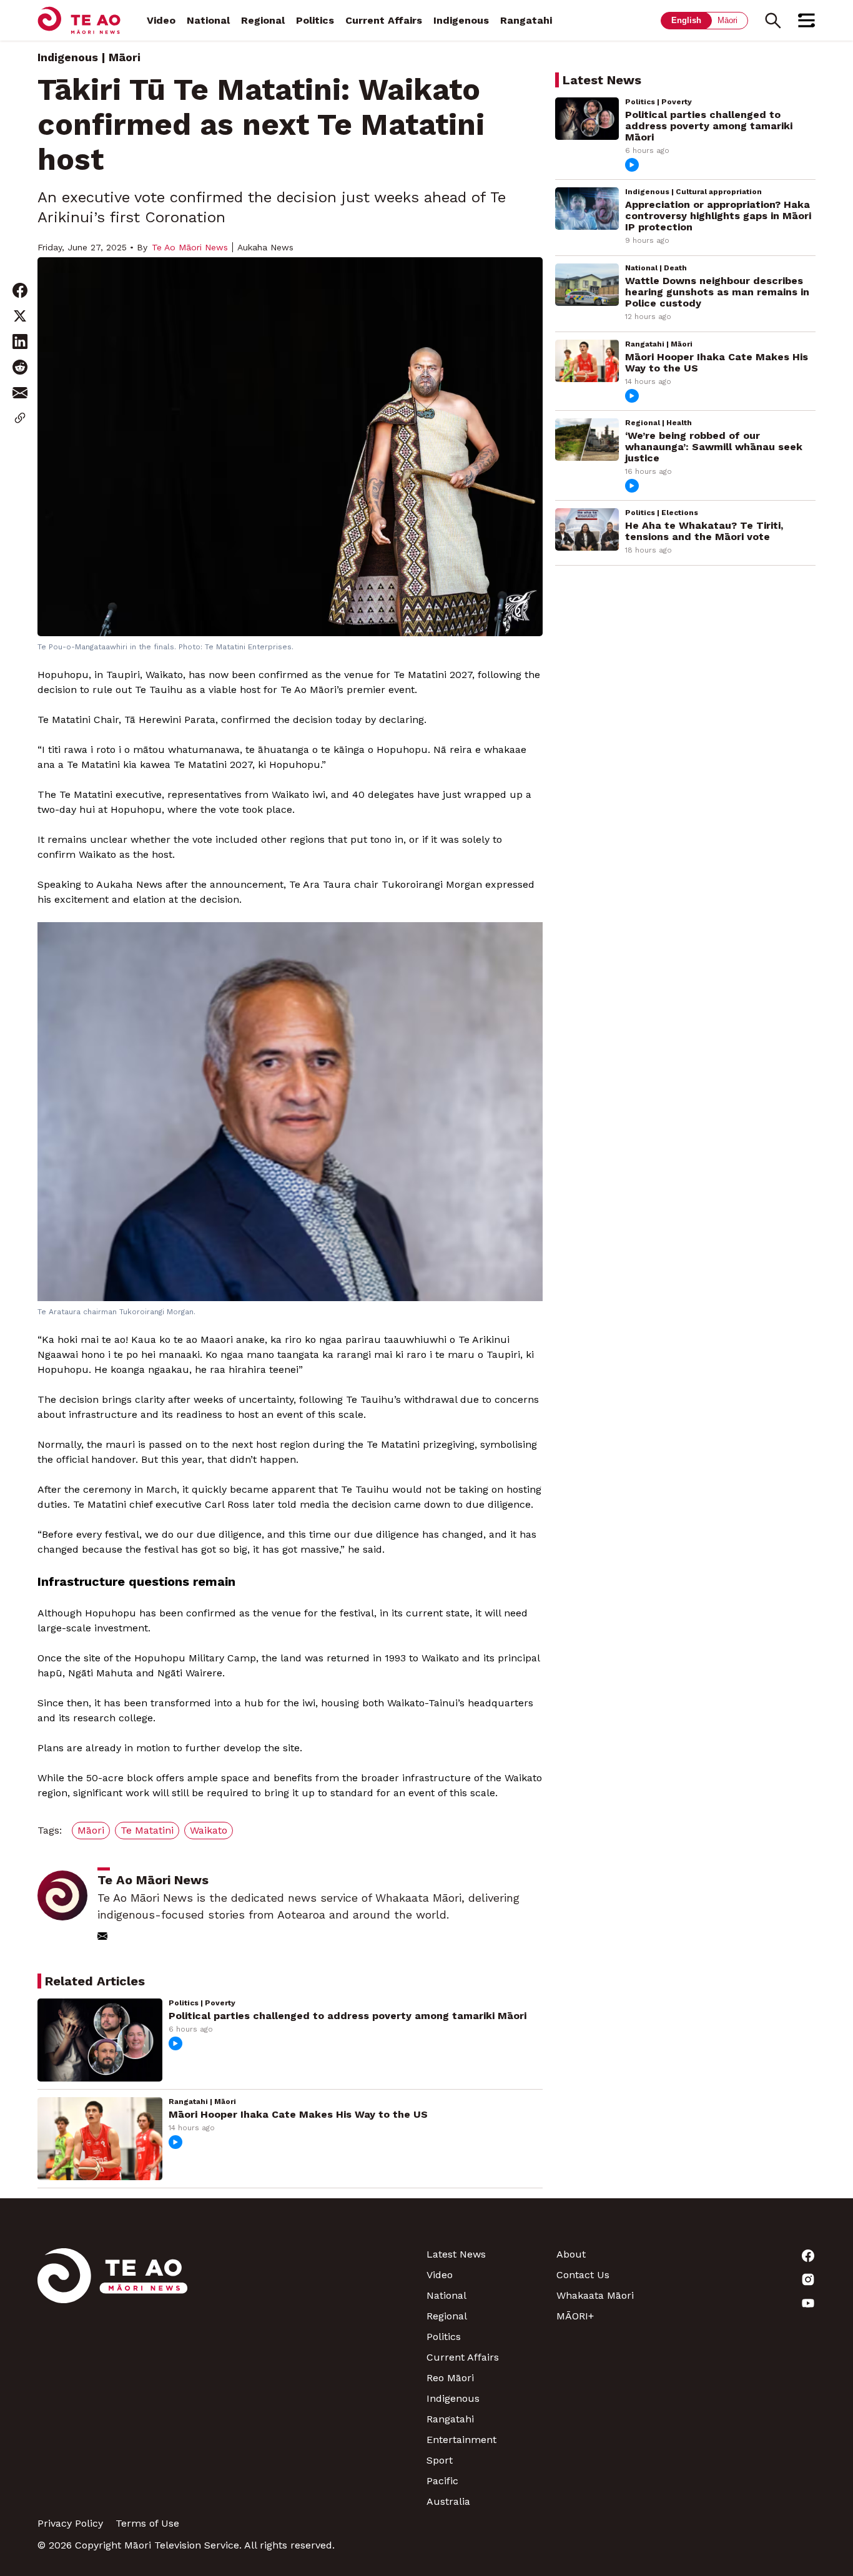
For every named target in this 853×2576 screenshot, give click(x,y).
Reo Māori (450, 2378)
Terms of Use (147, 2523)
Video (161, 20)
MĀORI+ (575, 2316)
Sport (440, 2460)
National (208, 20)
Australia (448, 2501)
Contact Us (583, 2275)
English (686, 20)
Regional (263, 20)
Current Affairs (384, 20)
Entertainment (461, 2440)
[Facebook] (751, 2256)
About (571, 2254)
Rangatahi (526, 20)
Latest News (456, 2254)
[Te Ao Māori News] (112, 2378)
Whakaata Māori (595, 2295)
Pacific (442, 2481)
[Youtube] (751, 2303)
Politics (315, 20)
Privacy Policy (70, 2523)
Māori (727, 20)
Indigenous (461, 20)
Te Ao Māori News (190, 247)
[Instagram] (751, 2279)
